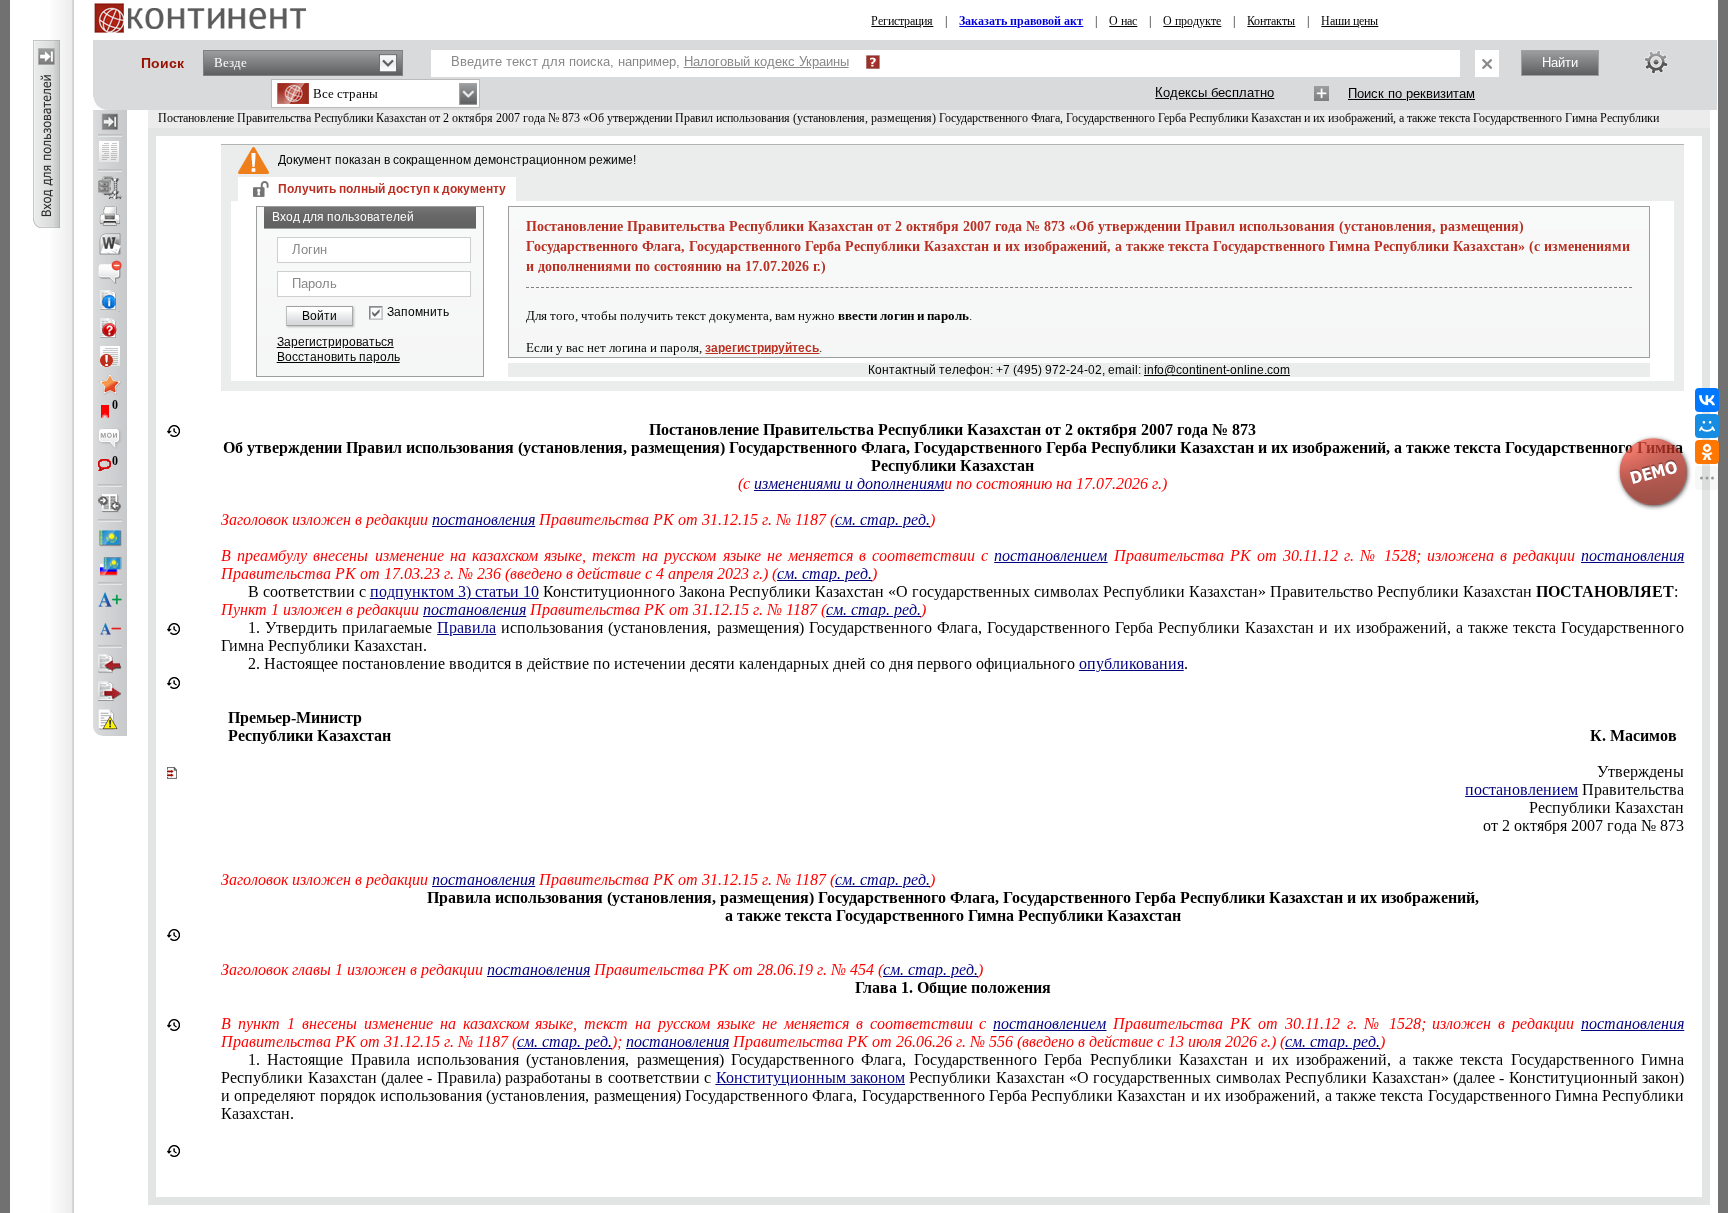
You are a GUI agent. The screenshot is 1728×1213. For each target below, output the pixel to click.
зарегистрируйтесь (762, 348)
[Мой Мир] (1707, 426)
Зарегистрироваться (335, 342)
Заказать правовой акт (1021, 21)
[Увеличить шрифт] (110, 601)
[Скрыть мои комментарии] (110, 440)
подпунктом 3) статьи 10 (454, 591)
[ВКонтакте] (1707, 400)
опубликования (1131, 663)
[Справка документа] (110, 328)
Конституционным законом (810, 1077)
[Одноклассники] (1707, 452)
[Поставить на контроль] (110, 356)
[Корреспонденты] (110, 664)
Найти (1560, 62)
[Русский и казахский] (110, 566)
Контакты (1271, 21)
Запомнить (418, 312)
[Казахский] (110, 538)
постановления (483, 519)
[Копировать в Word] (110, 244)
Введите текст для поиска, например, (650, 61)
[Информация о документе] (110, 300)
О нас (1123, 21)
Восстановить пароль (338, 357)
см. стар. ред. (882, 519)
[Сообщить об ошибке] (110, 720)
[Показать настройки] (1656, 62)
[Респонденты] (110, 692)
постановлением (1050, 555)
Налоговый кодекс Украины (766, 61)
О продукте (1192, 21)
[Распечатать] (110, 216)
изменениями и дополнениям (849, 483)
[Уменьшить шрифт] (110, 629)
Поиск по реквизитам (1411, 93)
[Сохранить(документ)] (110, 188)
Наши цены (1349, 21)
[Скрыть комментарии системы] (110, 272)
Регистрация (902, 21)
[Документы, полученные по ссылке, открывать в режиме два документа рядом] (110, 153)
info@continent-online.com (1217, 370)
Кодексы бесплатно (1214, 92)
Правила (466, 627)
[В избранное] (110, 384)
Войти (319, 316)
